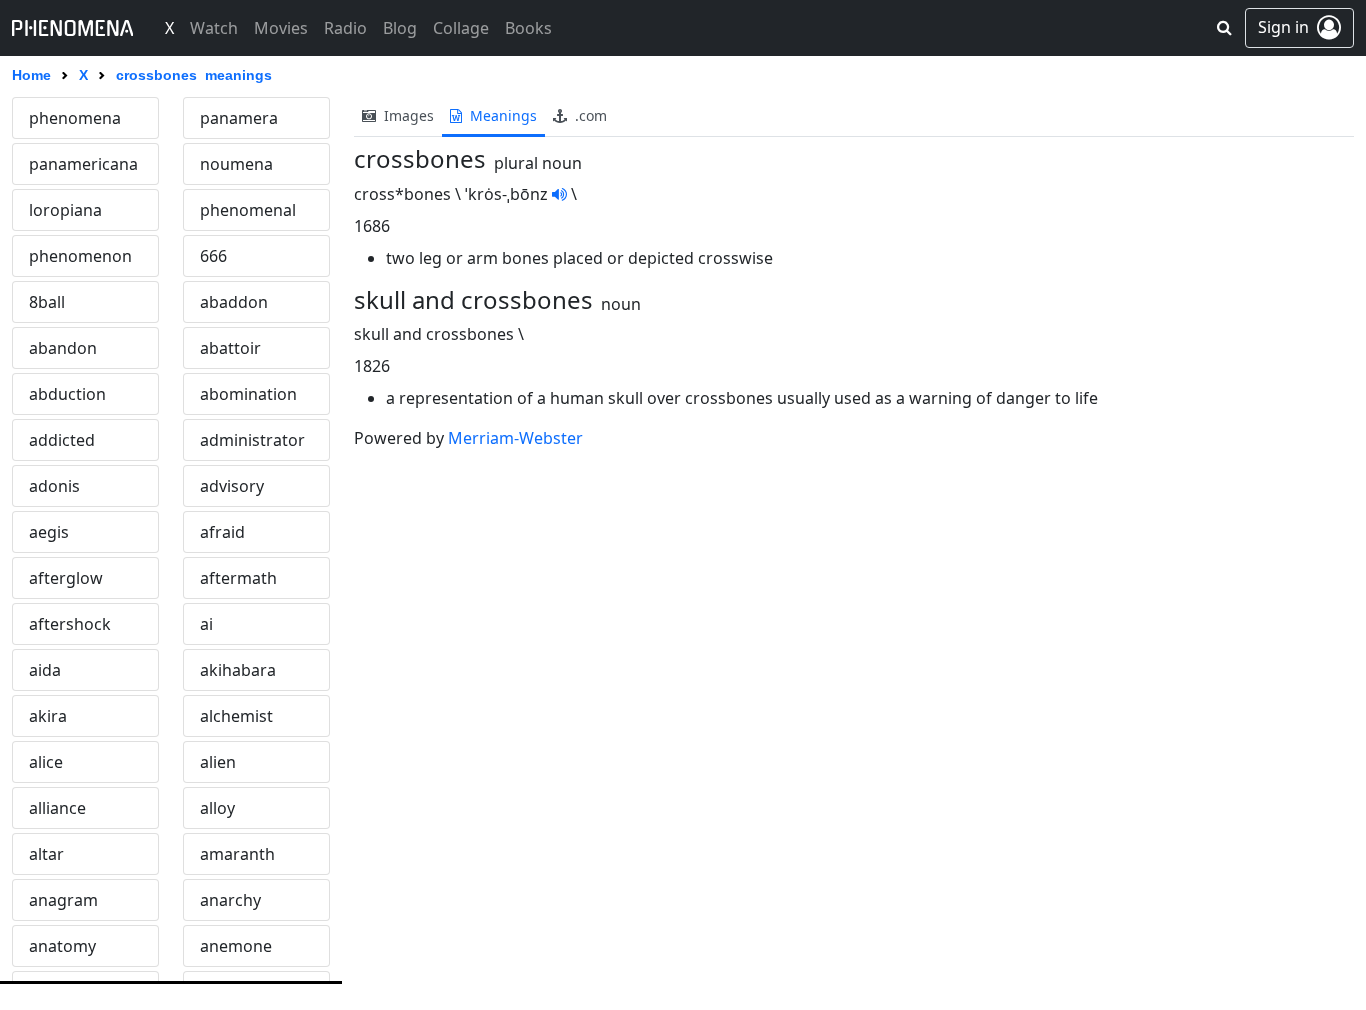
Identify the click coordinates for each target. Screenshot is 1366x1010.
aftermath (238, 578)
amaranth (237, 854)
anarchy (230, 900)
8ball (47, 302)
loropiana (65, 210)
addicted (62, 440)
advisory (232, 486)
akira (48, 716)
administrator (252, 440)
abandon (63, 348)
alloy (217, 808)
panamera (239, 118)
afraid (222, 532)
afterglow (66, 578)
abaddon (234, 302)
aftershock (70, 624)
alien (218, 762)
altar (46, 854)
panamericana (83, 164)
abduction (67, 394)
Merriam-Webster (515, 438)
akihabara (238, 670)
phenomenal (248, 210)
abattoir (230, 348)
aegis (49, 532)
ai (206, 624)
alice (46, 762)
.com (589, 115)
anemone (236, 946)
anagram (63, 900)
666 (213, 256)
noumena (236, 164)
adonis (54, 486)
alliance (57, 808)
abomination (248, 394)
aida (45, 670)
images (407, 115)
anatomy (62, 946)
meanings (501, 115)
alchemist (236, 716)
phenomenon (80, 256)
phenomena (75, 118)
